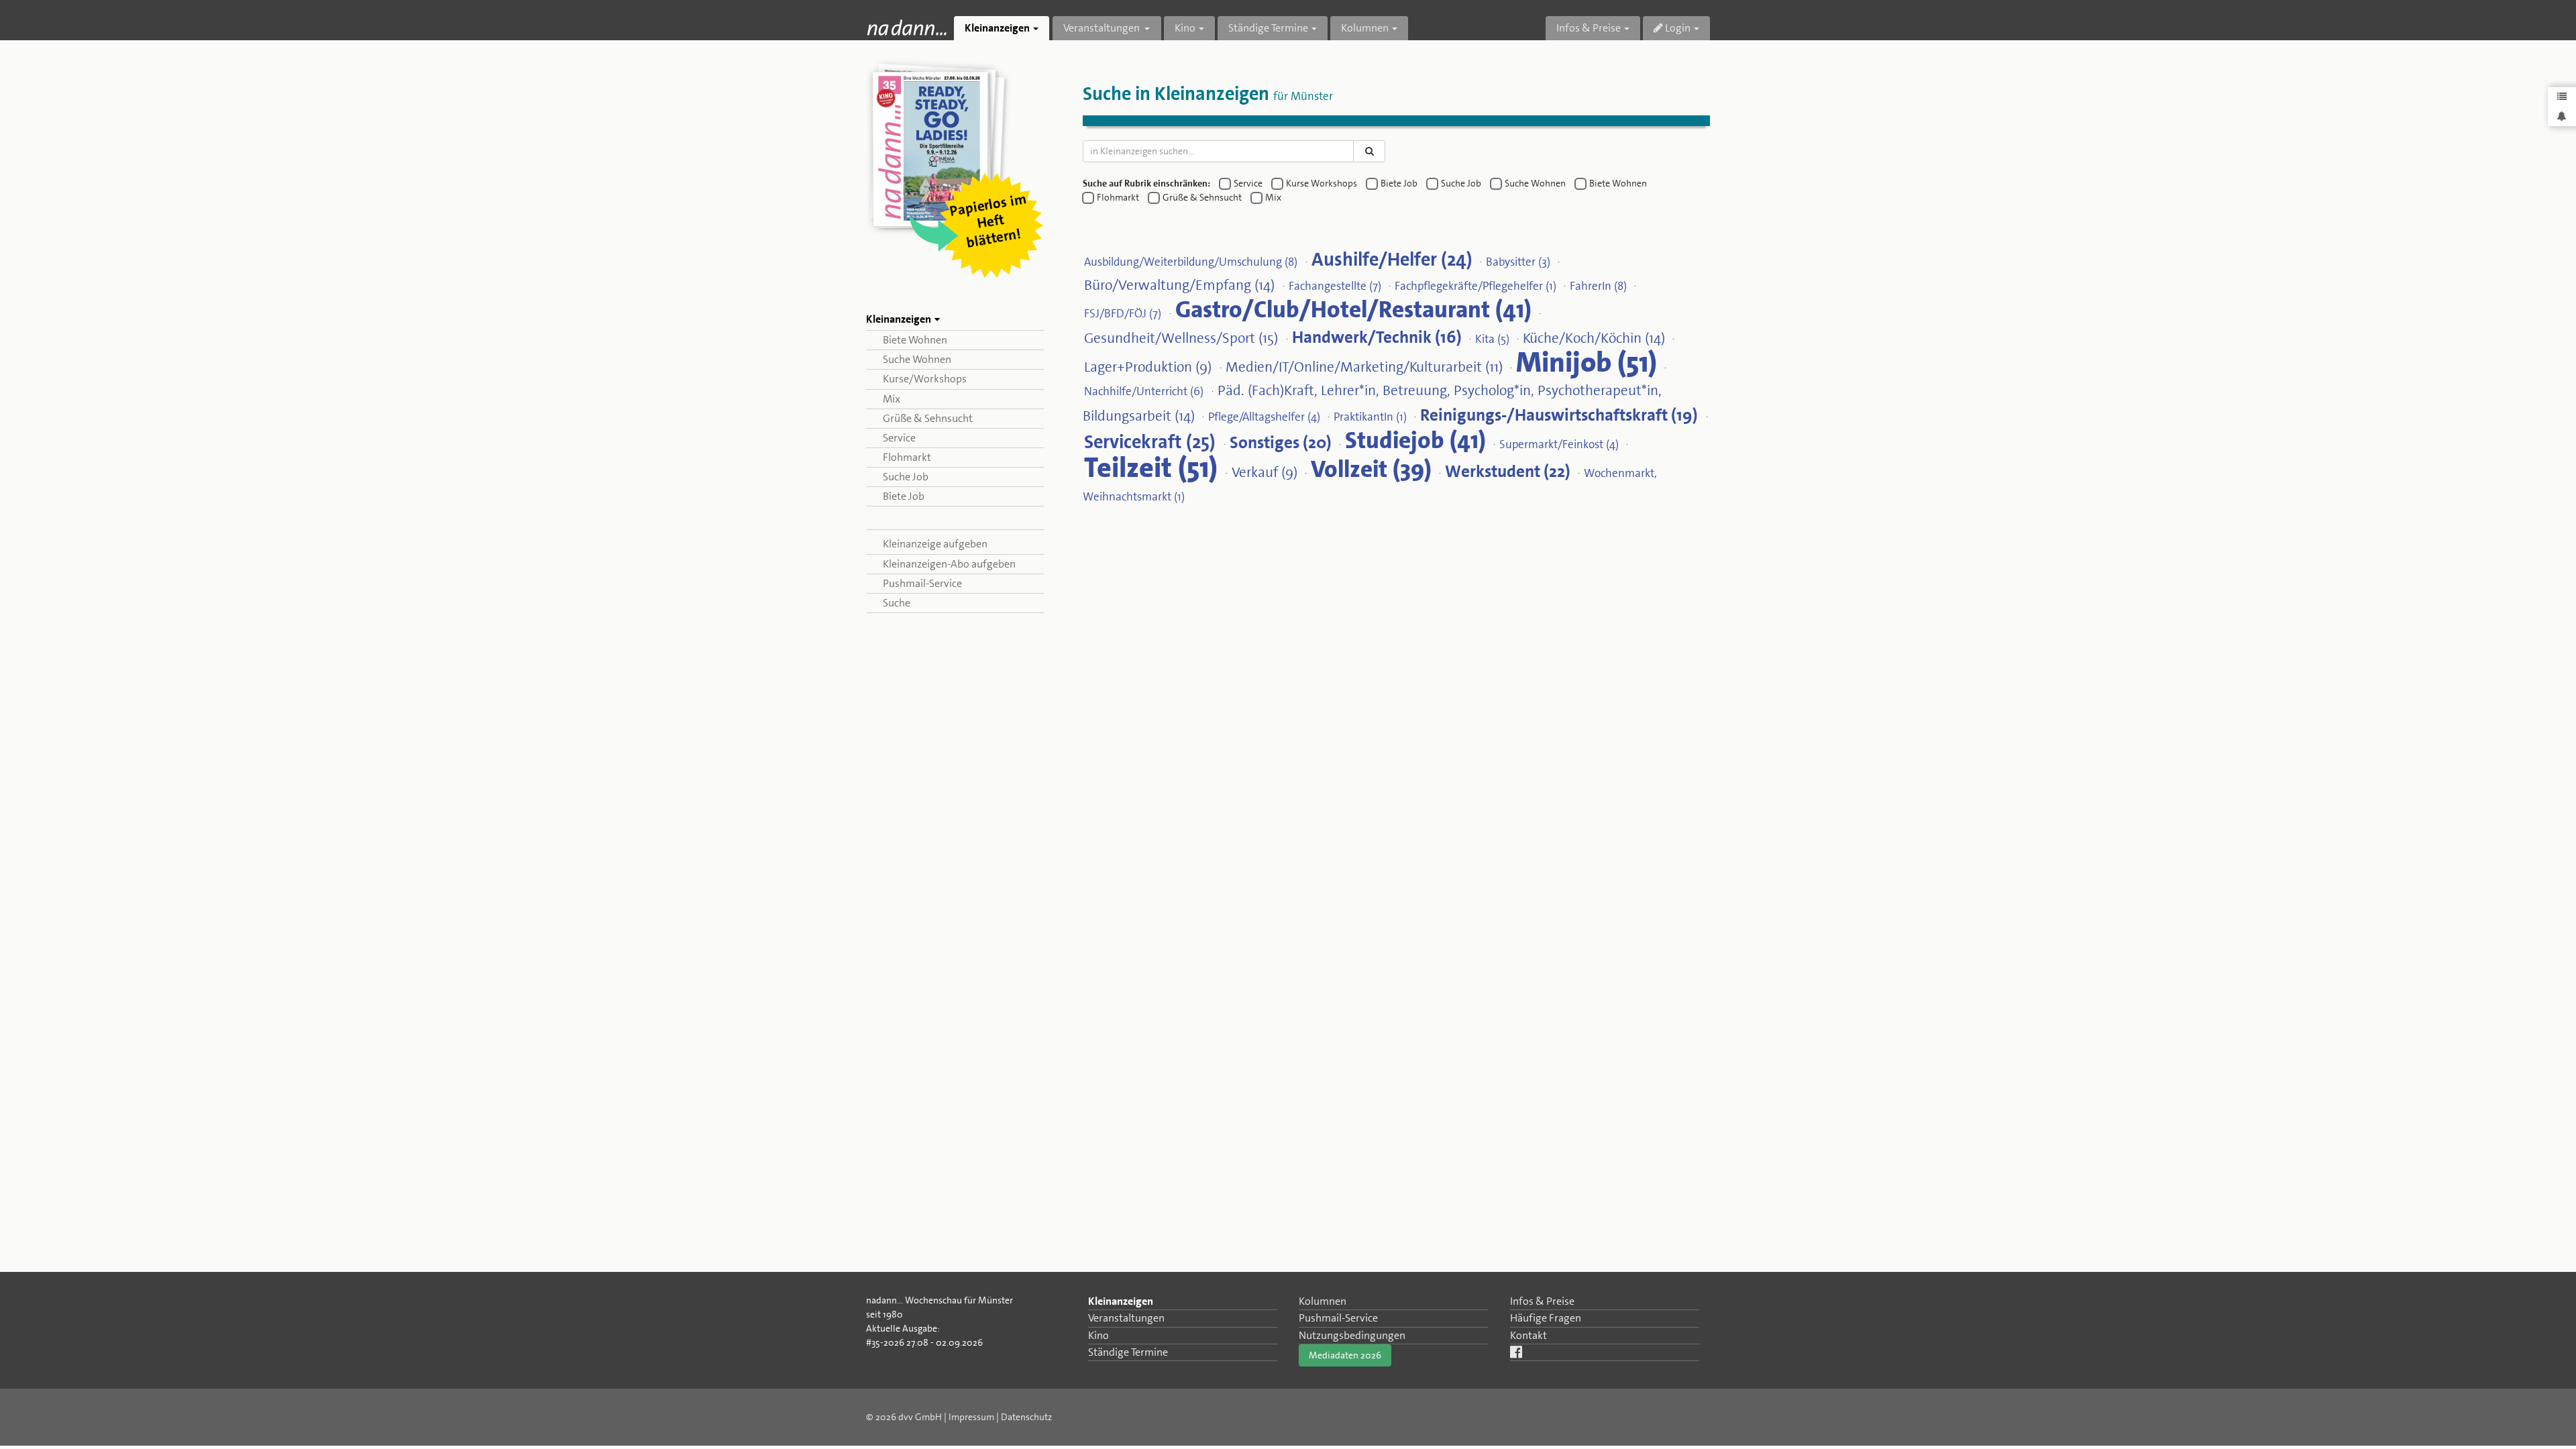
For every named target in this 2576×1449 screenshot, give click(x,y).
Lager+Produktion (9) (1148, 366)
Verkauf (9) (1265, 472)
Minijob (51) (1587, 362)
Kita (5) (1492, 338)
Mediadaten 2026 (1345, 1355)
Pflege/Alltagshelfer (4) (1264, 416)
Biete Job (904, 496)
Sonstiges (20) (1281, 442)
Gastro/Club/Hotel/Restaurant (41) (1353, 309)
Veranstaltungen (1126, 1318)
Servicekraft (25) (1150, 441)
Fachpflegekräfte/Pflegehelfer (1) (1475, 285)
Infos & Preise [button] (1589, 28)
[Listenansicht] (2562, 97)
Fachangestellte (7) (1335, 285)
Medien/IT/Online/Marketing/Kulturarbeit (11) (1364, 366)
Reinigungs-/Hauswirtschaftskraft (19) (1559, 414)
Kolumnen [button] (1365, 28)
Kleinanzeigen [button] (997, 28)
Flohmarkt (907, 457)
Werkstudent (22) (1508, 471)
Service (899, 438)
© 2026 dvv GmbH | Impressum (930, 1417)
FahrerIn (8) (1598, 285)
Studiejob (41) (1415, 439)
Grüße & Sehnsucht (928, 418)
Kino (1098, 1335)
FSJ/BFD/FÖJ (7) (1123, 313)
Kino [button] (1185, 28)
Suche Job (906, 477)
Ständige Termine (1128, 1352)
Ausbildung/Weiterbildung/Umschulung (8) (1191, 261)
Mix (892, 399)
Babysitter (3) (1518, 261)
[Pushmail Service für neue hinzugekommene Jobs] (2562, 116)
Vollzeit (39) (1371, 468)
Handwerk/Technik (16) (1377, 336)
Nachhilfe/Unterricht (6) (1144, 390)
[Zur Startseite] (907, 27)
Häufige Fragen (1546, 1318)
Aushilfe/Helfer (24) (1392, 259)
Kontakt (1528, 1335)
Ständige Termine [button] (1268, 28)
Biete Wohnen (915, 340)
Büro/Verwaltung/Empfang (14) (1179, 284)
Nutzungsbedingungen (1352, 1335)
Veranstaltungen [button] (1103, 28)
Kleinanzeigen (1121, 1301)
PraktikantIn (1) (1370, 416)
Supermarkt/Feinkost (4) (1559, 443)
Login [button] (1677, 28)
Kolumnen (1323, 1301)
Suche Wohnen (917, 359)
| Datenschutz (1024, 1417)
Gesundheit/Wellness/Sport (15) (1181, 337)
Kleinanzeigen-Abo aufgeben (949, 564)
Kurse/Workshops (925, 379)
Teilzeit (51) (1151, 467)
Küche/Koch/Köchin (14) (1594, 337)
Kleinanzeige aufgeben (935, 544)
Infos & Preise (1542, 1301)
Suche (897, 603)
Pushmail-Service (922, 583)
